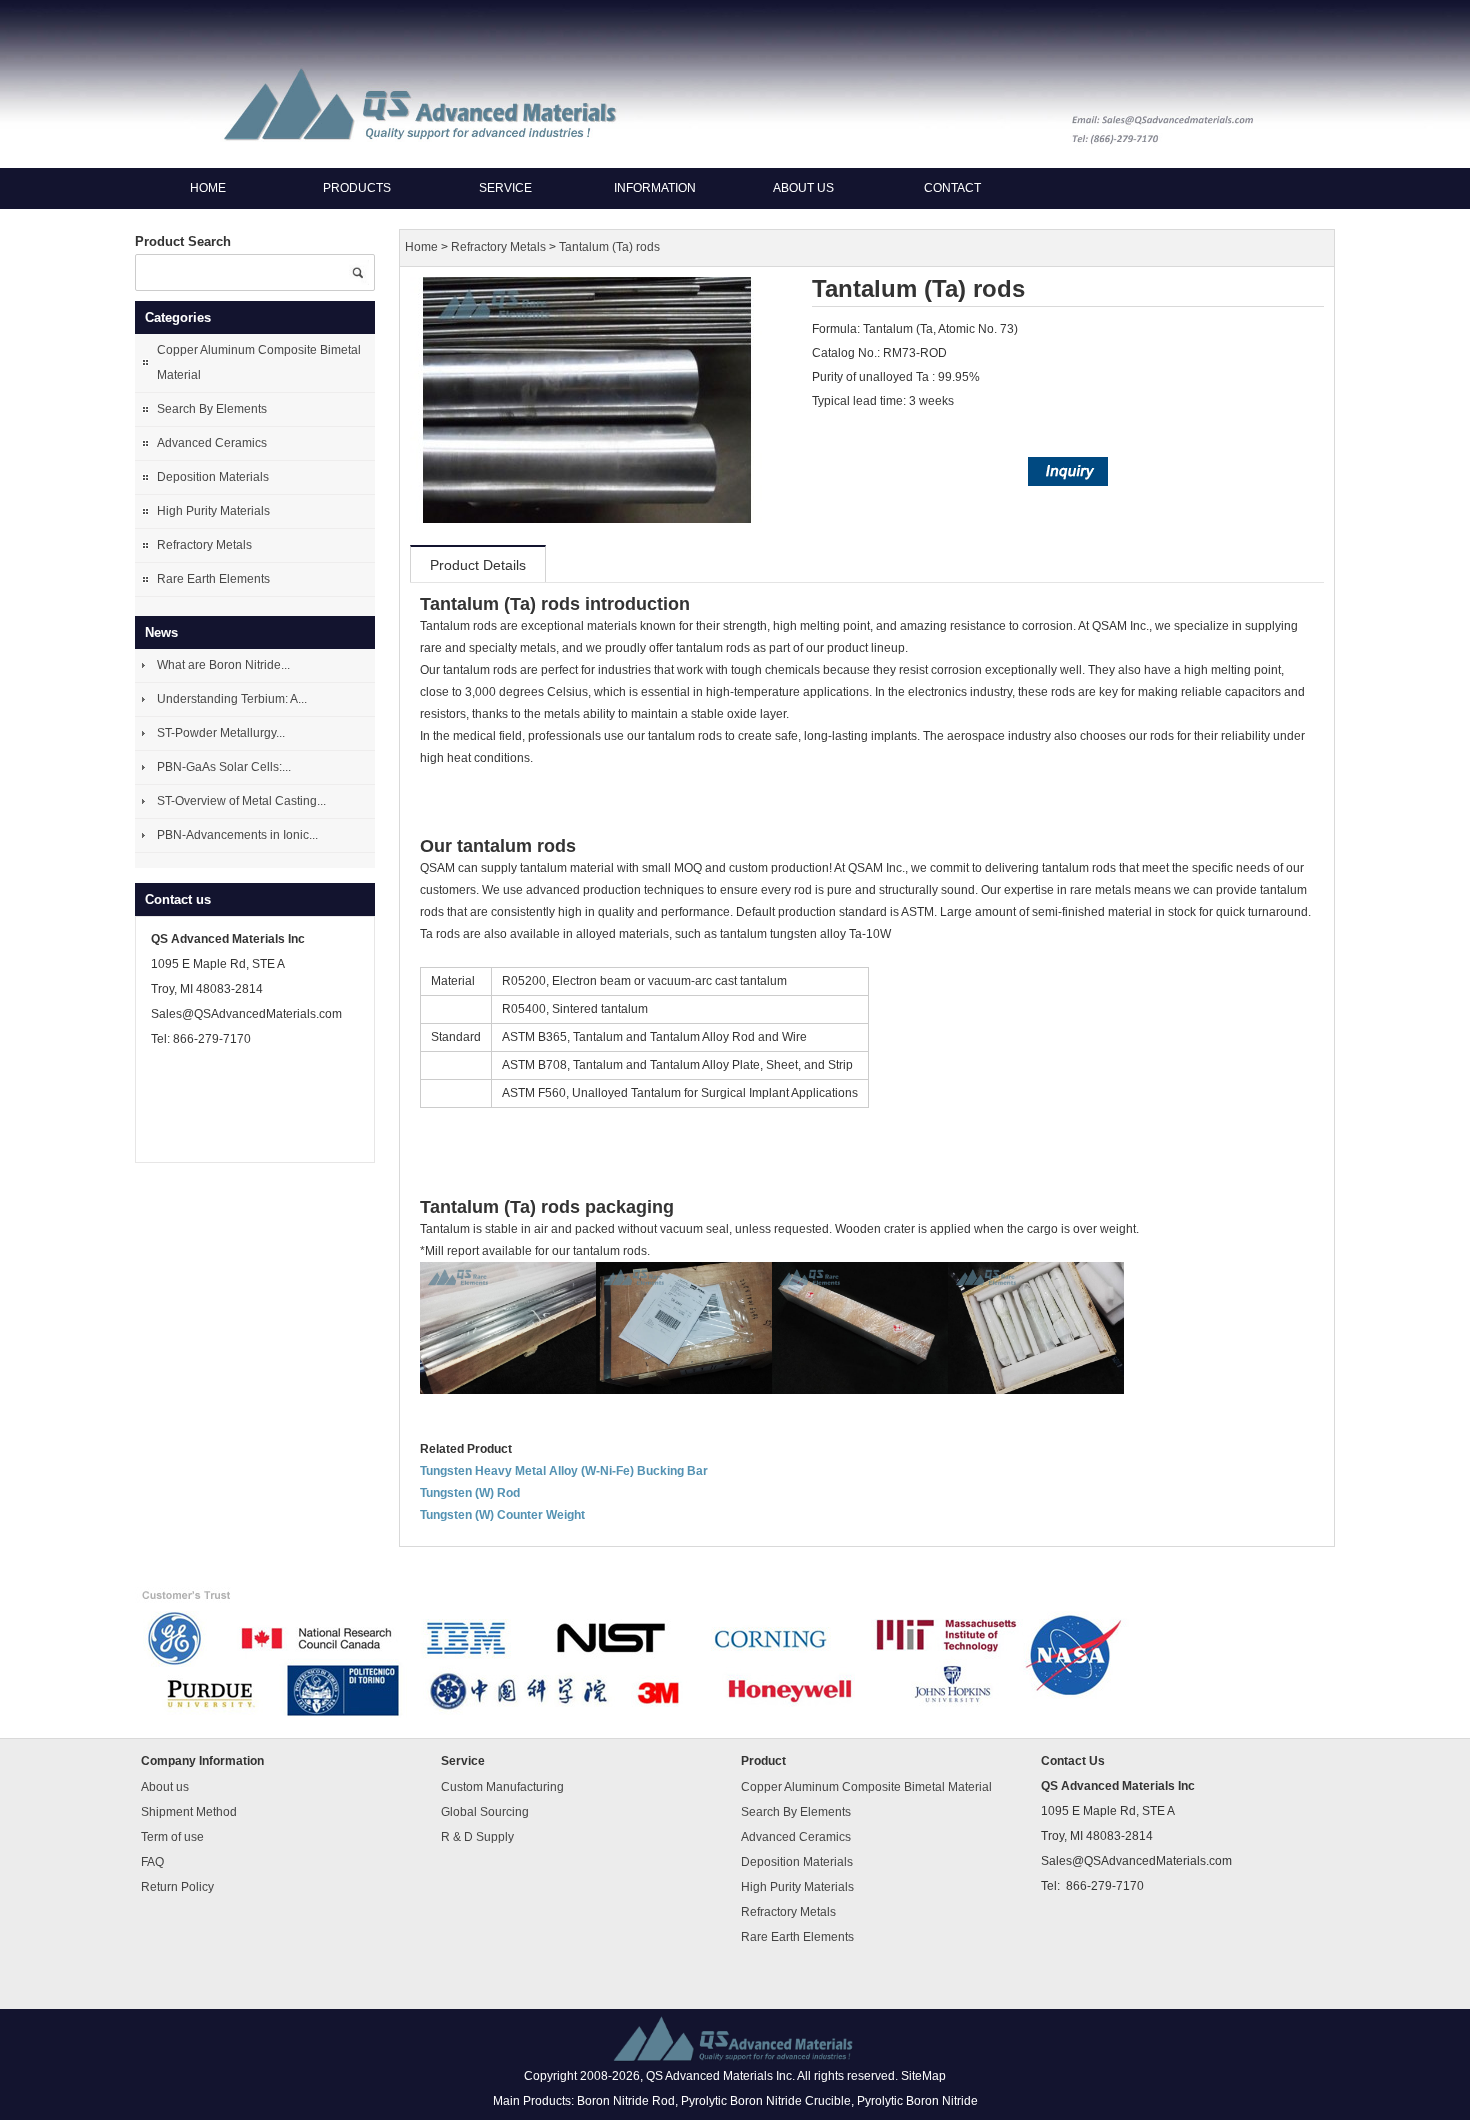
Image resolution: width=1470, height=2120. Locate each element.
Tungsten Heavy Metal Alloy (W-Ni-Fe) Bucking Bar (564, 1471)
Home (208, 188)
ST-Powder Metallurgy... (221, 733)
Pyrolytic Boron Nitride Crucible (766, 2101)
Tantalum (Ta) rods (609, 248)
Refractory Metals (204, 545)
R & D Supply (477, 1836)
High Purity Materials (213, 511)
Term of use (172, 1836)
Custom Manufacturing (502, 1786)
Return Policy (177, 1886)
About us (803, 188)
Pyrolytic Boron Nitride (917, 2101)
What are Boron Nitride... (223, 665)
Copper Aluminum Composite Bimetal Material (259, 362)
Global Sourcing (485, 1811)
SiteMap (923, 2076)
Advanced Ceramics (212, 443)
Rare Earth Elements (213, 579)
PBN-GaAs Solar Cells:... (224, 767)
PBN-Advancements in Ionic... (237, 835)
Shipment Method (189, 1811)
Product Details (478, 565)
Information (655, 188)
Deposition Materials (213, 477)
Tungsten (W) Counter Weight (502, 1515)
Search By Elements (212, 409)
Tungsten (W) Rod (470, 1493)
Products (357, 188)
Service (505, 188)
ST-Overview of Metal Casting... (241, 801)
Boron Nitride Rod (626, 2101)
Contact (952, 188)
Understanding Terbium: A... (232, 699)
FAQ (152, 1861)
